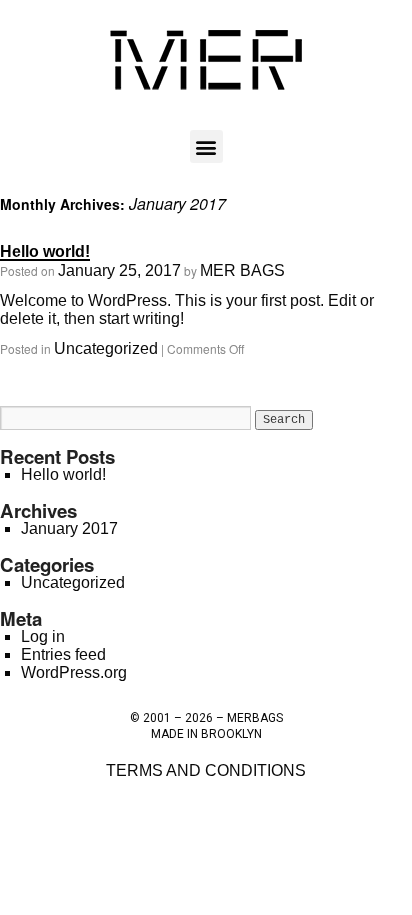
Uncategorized (106, 348)
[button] (206, 146)
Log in (43, 636)
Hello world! (45, 251)
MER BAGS (242, 270)
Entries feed (63, 654)
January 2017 (69, 528)
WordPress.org (74, 672)
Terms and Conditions (206, 770)
